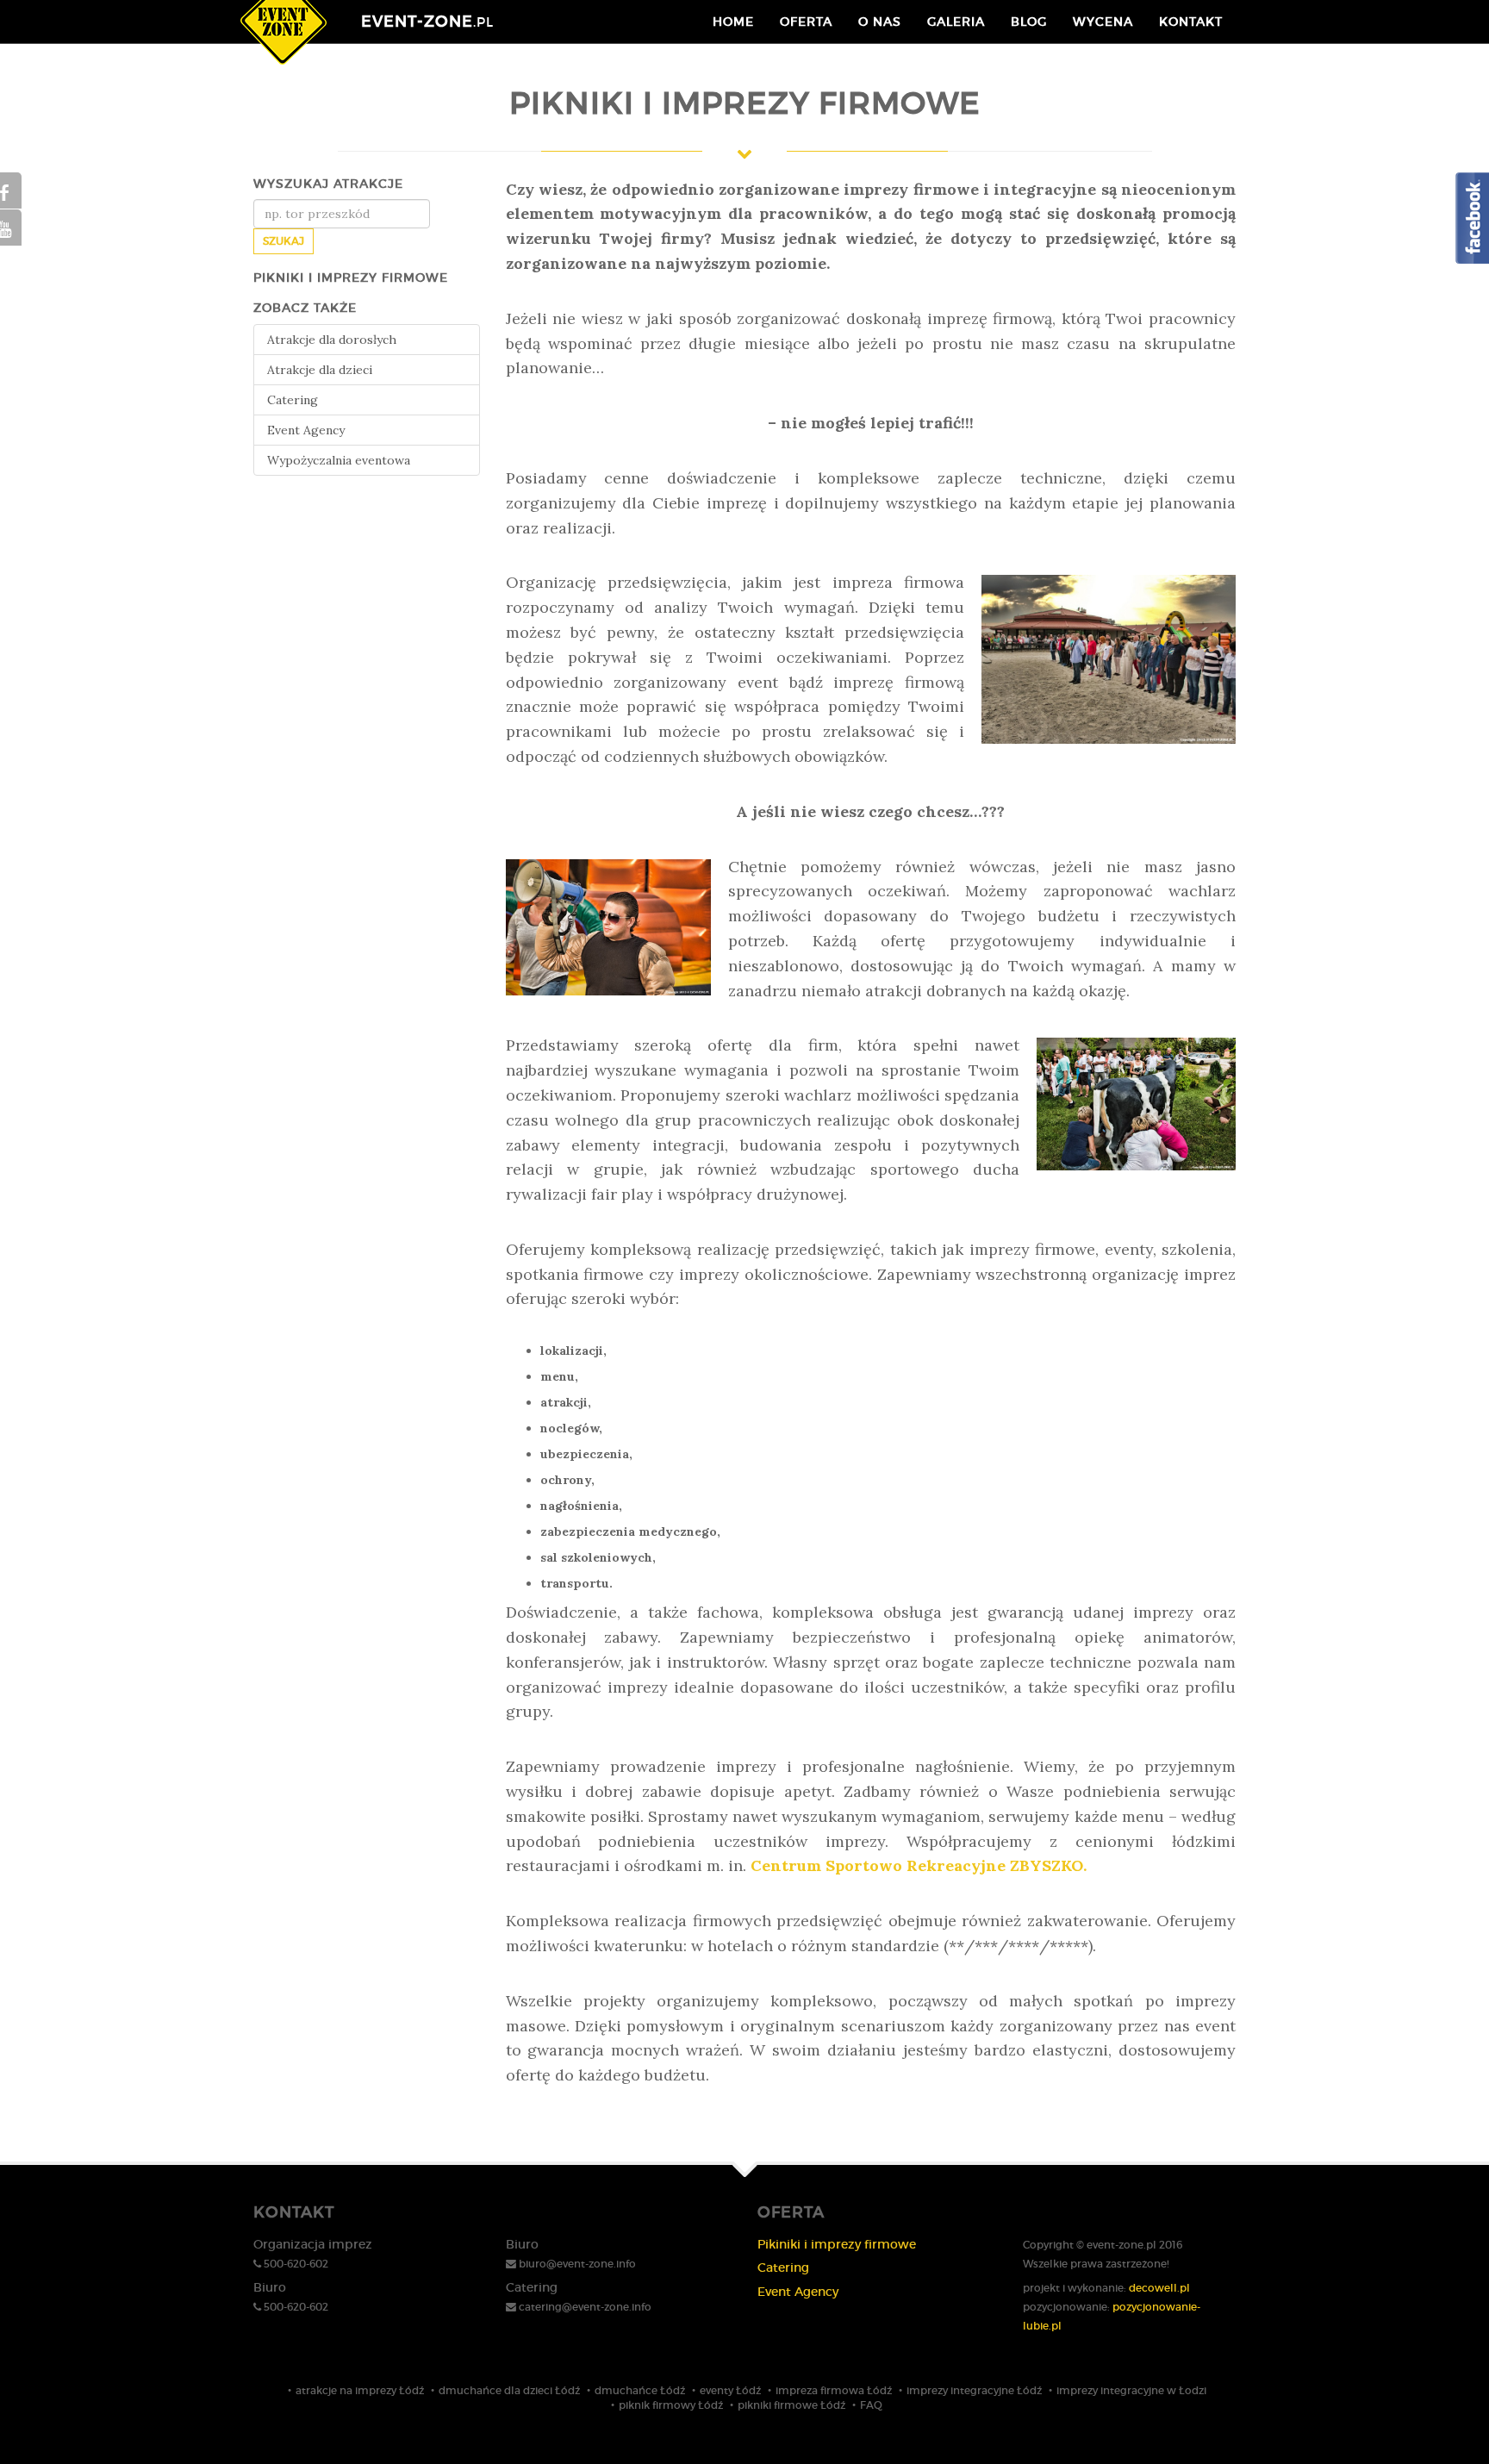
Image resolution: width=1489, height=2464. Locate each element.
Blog (1029, 22)
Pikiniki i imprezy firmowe (837, 2244)
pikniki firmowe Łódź (791, 2405)
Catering (293, 400)
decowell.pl (1159, 2288)
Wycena (1103, 22)
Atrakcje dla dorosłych (332, 340)
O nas (880, 22)
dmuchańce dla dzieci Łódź (509, 2390)
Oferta (806, 22)
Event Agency (306, 430)
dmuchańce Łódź (640, 2390)
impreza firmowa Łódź (834, 2390)
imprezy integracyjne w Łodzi (1131, 2390)
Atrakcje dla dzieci (320, 370)
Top (1448, 2423)
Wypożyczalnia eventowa (339, 460)
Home (733, 22)
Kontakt (1191, 22)
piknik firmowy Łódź (671, 2405)
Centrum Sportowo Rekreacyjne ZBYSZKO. (919, 1865)
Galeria (956, 22)
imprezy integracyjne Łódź (974, 2390)
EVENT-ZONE (427, 22)
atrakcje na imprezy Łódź (360, 2390)
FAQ (871, 2405)
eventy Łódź (730, 2390)
